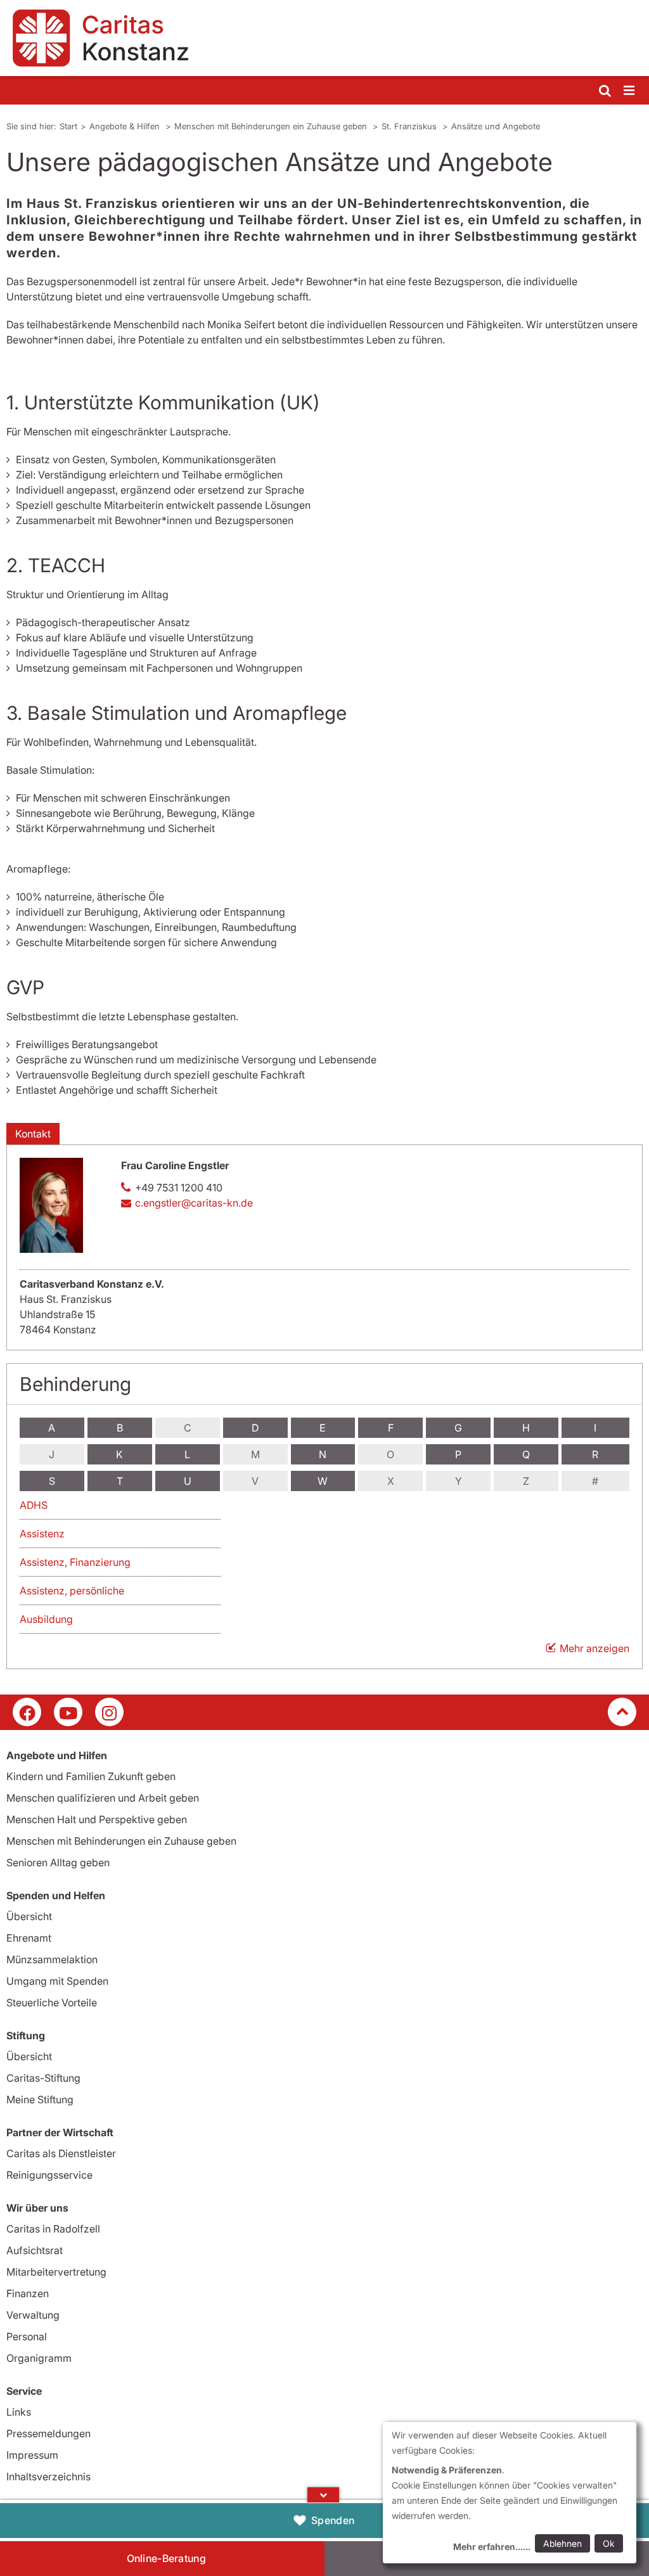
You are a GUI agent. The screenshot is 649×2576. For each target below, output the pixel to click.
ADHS (34, 1505)
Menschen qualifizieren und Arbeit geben (103, 1798)
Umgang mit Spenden (57, 1981)
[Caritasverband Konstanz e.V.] (324, 38)
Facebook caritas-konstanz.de (27, 1712)
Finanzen (28, 2293)
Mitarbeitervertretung (56, 2272)
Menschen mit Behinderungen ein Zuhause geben (272, 126)
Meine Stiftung (40, 2099)
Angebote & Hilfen (126, 126)
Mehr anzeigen (594, 1648)
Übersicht (29, 1916)
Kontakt (33, 1134)
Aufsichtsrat (35, 2250)
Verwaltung (33, 2315)
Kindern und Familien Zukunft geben (91, 1776)
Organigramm (39, 2358)
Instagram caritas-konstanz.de (109, 1712)
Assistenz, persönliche (72, 1591)
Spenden (333, 2520)
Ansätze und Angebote (496, 126)
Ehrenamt (29, 1938)
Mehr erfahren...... (492, 2547)
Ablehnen (562, 2543)
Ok (609, 2543)
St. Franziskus (410, 126)
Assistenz (42, 1534)
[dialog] (510, 2493)
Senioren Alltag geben (58, 1862)
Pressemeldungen (48, 2433)
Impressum (32, 2455)
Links (19, 2412)
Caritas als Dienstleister (61, 2153)
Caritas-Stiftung (43, 2078)
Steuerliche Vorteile (52, 2002)
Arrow (323, 2495)
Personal (27, 2336)
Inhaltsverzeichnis (48, 2477)
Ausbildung (46, 1619)
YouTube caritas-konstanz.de (68, 1712)
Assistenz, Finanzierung (75, 1562)
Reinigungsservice (49, 2175)
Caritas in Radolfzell (53, 2229)
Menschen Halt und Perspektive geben (97, 1819)
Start (68, 126)
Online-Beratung (167, 2558)
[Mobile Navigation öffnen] (630, 91)
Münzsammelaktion (52, 1959)
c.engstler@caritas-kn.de (194, 1203)
